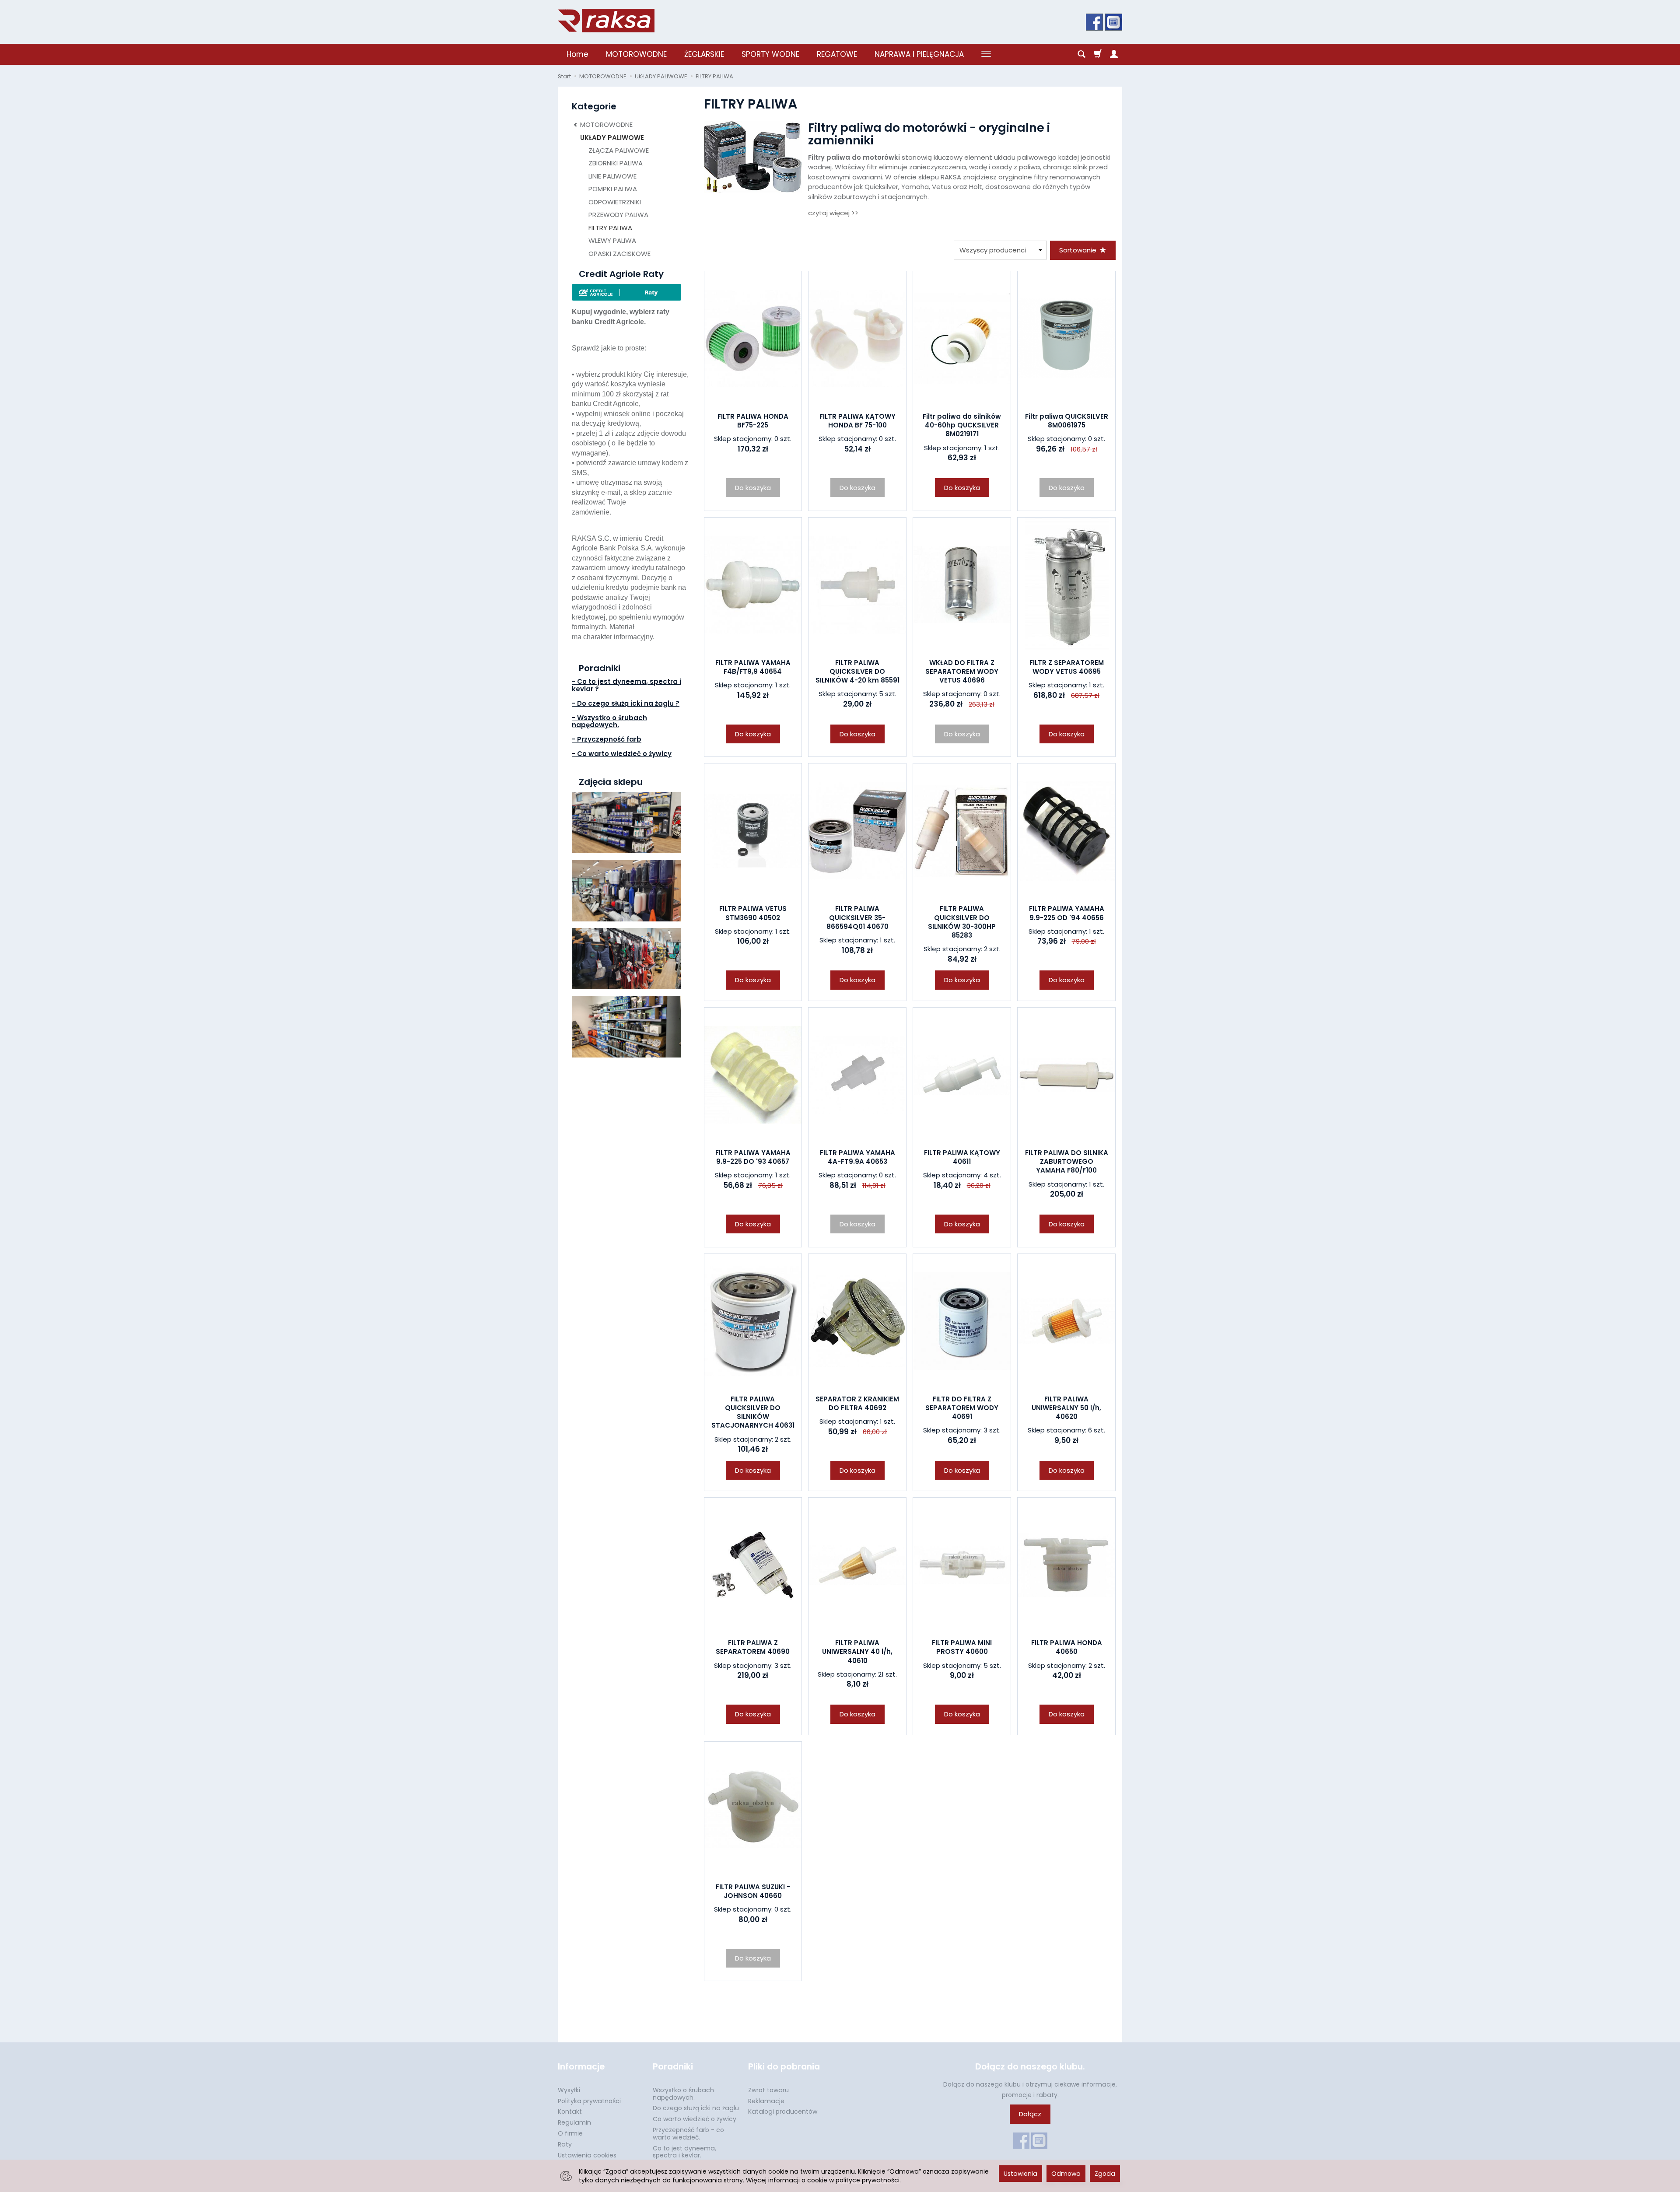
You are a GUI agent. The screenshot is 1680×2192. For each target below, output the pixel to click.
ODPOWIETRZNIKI (615, 202)
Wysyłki (569, 2090)
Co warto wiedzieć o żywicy (695, 2119)
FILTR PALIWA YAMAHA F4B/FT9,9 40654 (753, 667)
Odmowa (1066, 2174)
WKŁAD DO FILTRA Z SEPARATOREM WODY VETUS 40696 (962, 672)
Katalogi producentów (783, 2111)
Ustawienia (1020, 2174)
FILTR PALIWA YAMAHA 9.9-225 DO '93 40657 (753, 1157)
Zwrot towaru (768, 2090)
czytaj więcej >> (833, 213)
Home (577, 54)
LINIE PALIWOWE (612, 176)
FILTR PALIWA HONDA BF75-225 (753, 421)
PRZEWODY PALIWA (618, 215)
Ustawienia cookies (587, 2155)
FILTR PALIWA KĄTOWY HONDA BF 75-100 (857, 421)
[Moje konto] (1114, 54)
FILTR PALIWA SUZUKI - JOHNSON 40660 (753, 1891)
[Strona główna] (606, 21)
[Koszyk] (1098, 54)
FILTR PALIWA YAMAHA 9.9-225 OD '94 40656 (1067, 913)
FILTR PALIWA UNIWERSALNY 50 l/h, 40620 (1066, 1408)
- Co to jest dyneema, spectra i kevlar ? (626, 685)
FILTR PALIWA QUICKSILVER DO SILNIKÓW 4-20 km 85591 (857, 672)
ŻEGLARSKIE (704, 54)
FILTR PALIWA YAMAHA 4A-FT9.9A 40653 (857, 1157)
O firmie (570, 2133)
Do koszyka (962, 488)
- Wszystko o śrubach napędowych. (609, 721)
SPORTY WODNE (770, 54)
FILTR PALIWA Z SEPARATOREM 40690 (753, 1647)
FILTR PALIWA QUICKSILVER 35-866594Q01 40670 (857, 917)
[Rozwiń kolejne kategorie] (986, 54)
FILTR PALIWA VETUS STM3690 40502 (753, 913)
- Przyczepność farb (607, 739)
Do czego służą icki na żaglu (696, 2108)
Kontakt (570, 2111)
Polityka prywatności (589, 2101)
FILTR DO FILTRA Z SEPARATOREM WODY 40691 (962, 1408)
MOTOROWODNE (636, 54)
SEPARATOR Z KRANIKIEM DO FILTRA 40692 (857, 1403)
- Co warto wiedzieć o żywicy (622, 754)
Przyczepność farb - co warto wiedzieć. (688, 2134)
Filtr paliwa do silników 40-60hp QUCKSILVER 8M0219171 (962, 425)
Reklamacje (766, 2101)
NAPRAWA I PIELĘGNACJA (919, 54)
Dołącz (1030, 2114)
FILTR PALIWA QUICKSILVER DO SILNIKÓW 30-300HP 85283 (962, 922)
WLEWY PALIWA (612, 240)
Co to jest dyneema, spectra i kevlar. (684, 2152)
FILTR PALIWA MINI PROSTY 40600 (962, 1647)
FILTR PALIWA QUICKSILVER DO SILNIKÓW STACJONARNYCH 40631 (753, 1412)
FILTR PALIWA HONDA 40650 (1067, 1647)
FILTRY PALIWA (610, 228)
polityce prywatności (868, 2180)
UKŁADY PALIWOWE (612, 138)
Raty (565, 2144)
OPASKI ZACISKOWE (619, 254)
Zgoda (1105, 2174)
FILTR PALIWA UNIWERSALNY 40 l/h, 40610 (857, 1652)
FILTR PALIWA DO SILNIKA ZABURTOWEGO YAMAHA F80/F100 (1067, 1162)
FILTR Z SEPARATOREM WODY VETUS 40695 (1067, 667)
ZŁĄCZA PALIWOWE (619, 150)
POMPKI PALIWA (613, 189)
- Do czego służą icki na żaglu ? (626, 703)
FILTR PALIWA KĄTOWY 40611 (962, 1157)
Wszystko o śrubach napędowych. (683, 2094)
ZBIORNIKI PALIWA (616, 163)
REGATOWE (837, 54)
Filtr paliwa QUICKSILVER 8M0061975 (1067, 421)
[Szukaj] (1081, 54)
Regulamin (574, 2122)
